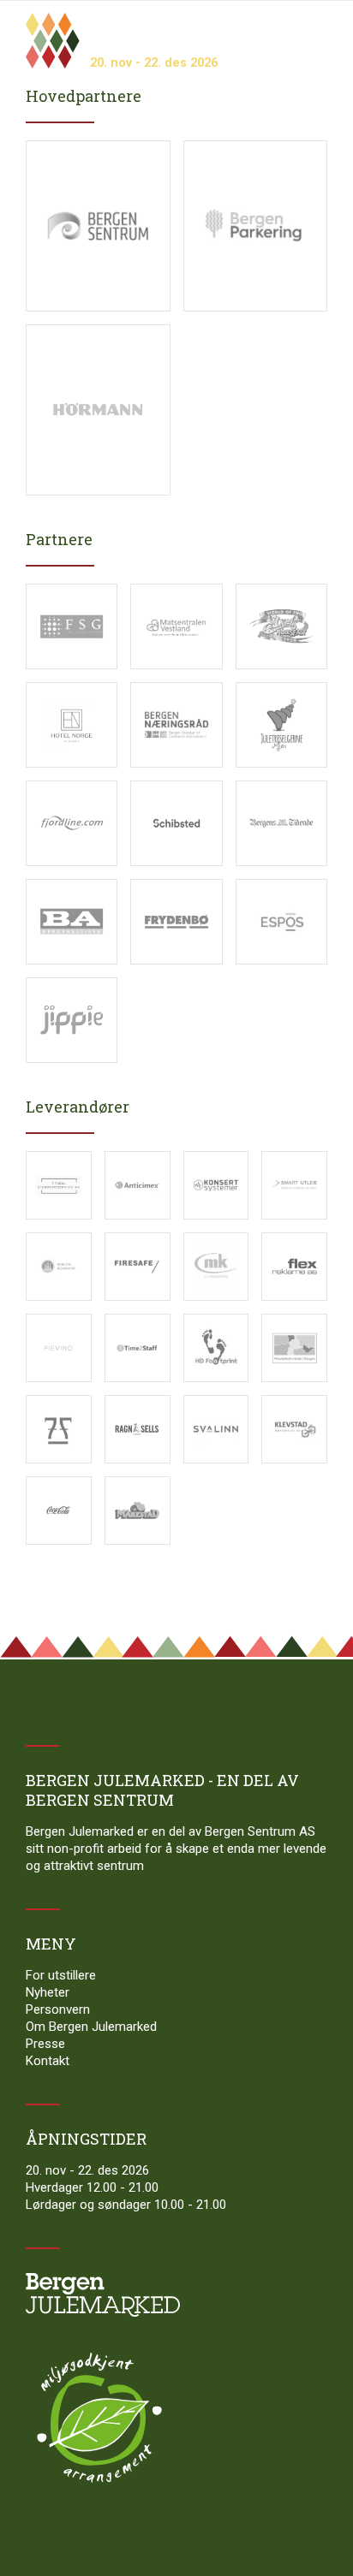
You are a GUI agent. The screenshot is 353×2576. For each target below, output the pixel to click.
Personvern (58, 2009)
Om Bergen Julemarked (91, 2027)
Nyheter (48, 1992)
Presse (45, 2044)
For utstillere (61, 1975)
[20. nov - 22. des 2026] (101, 19)
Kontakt (48, 2061)
